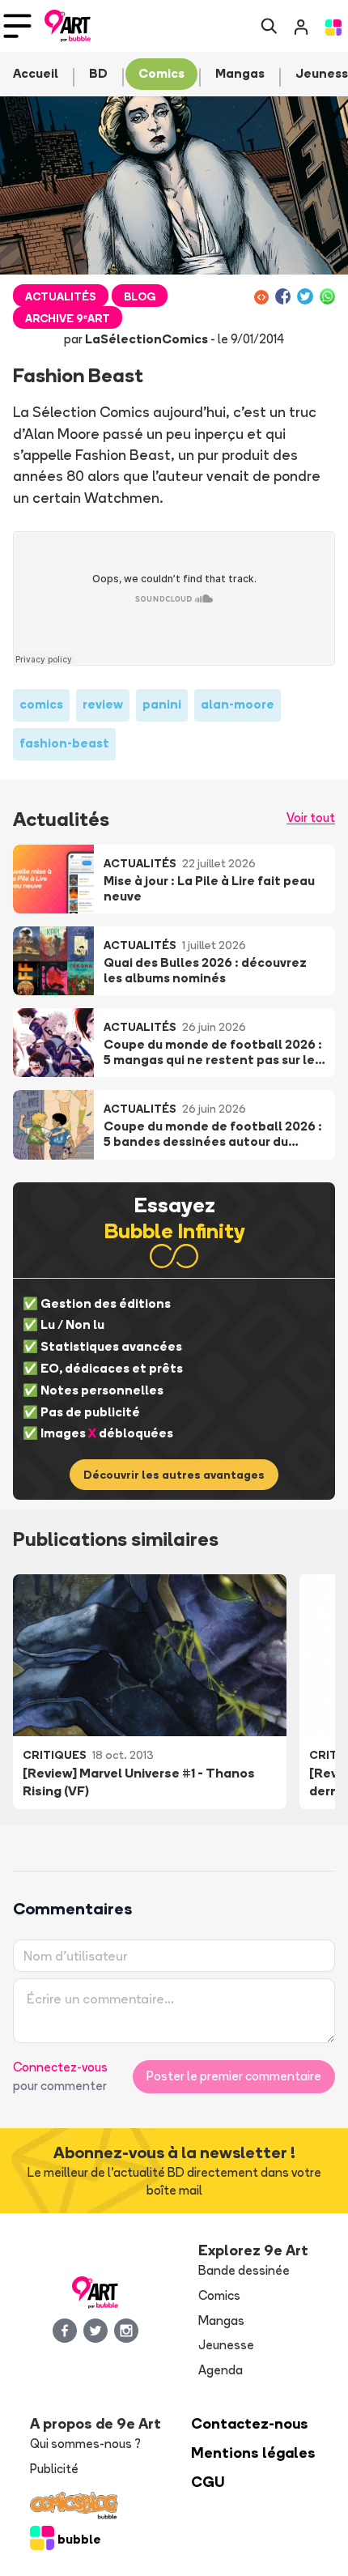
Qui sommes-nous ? (85, 2444)
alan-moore (238, 704)
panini (162, 704)
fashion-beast (64, 743)
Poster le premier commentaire (234, 2076)
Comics (219, 2295)
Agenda (221, 2370)
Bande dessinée (244, 2270)
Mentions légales (253, 2453)
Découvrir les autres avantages (174, 1475)
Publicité (54, 2469)
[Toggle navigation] (17, 26)
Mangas (221, 2321)
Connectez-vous (60, 2067)
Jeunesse (226, 2345)
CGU (208, 2482)
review (103, 704)
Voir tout (311, 818)
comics (41, 704)
